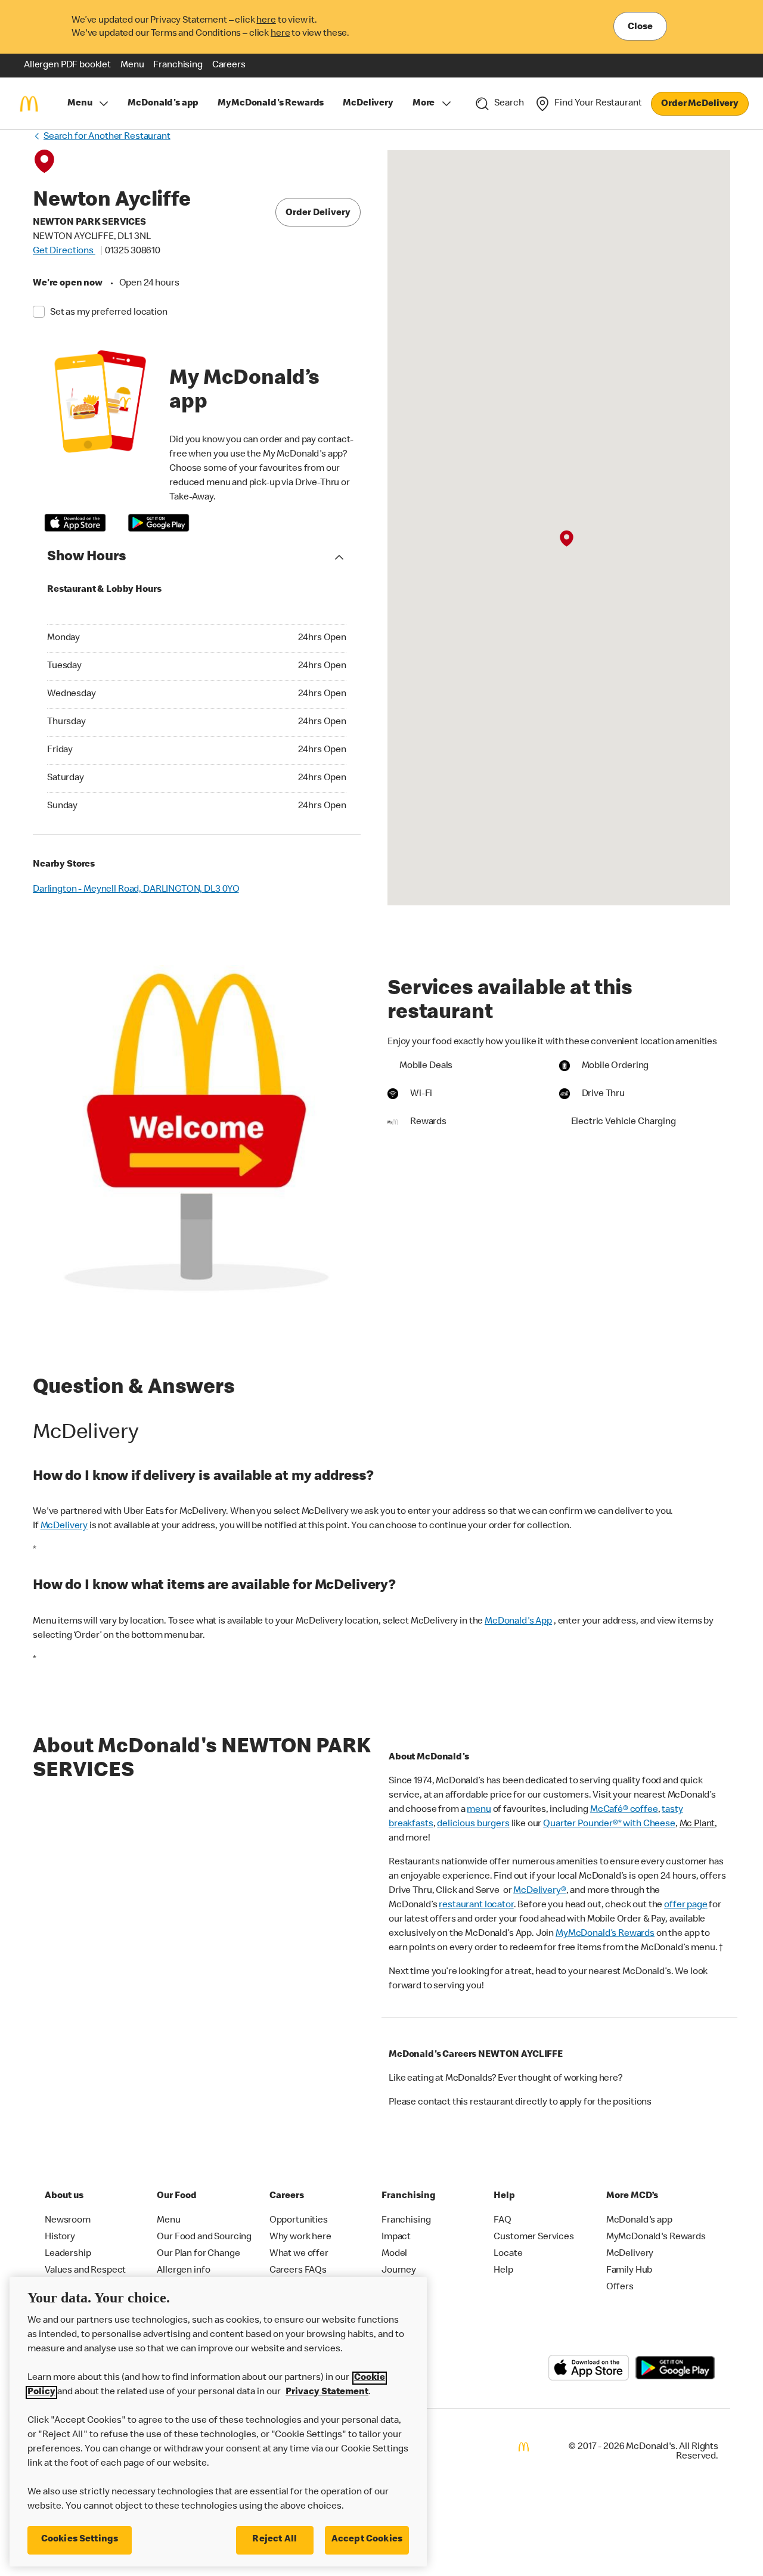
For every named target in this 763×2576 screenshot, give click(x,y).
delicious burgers (473, 1824)
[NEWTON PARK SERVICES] (567, 538)
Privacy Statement (327, 2392)
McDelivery (64, 1526)
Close (640, 27)
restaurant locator (476, 1905)
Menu (80, 104)
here (266, 21)
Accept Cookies (367, 2540)
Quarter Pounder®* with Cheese (609, 1824)
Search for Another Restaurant (107, 137)
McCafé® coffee (624, 1810)
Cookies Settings (80, 2540)
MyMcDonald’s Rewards (605, 1934)
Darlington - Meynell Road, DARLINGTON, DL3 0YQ (136, 890)
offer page (686, 1905)
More (424, 104)
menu (479, 1810)
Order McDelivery (700, 104)
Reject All (275, 2540)
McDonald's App (518, 1622)
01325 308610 (133, 252)
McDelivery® (539, 1891)
